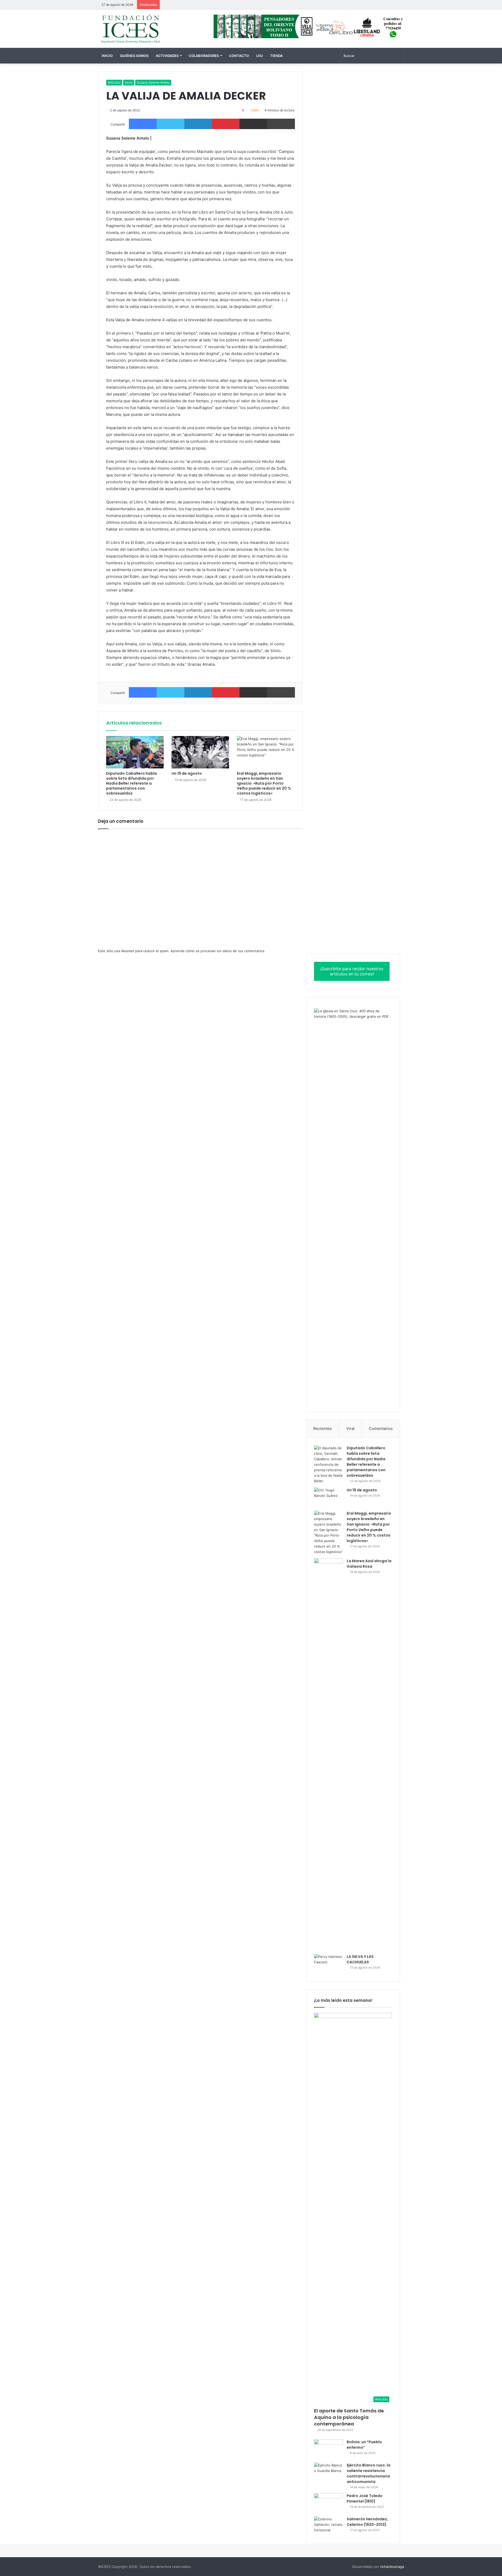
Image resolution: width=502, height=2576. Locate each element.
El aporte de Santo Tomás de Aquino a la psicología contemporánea (349, 2417)
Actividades (167, 56)
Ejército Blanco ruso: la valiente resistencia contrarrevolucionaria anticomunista (369, 2473)
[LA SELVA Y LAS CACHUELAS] (328, 1964)
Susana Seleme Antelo (153, 82)
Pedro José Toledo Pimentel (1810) (365, 2499)
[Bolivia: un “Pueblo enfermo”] (328, 2449)
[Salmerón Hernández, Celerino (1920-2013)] (328, 2526)
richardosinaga (392, 2567)
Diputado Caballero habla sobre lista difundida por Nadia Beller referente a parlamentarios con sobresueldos (132, 783)
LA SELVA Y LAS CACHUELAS (360, 1959)
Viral (350, 1428)
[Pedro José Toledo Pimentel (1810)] (328, 2503)
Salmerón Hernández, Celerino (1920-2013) (367, 2522)
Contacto (239, 56)
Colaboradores (204, 56)
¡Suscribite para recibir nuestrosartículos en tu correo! (352, 971)
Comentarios (381, 1428)
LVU (259, 56)
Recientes (323, 1428)
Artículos (114, 82)
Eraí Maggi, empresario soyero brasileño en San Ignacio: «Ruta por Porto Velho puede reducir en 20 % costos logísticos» (264, 783)
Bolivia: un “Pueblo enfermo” (364, 2445)
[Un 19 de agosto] (200, 752)
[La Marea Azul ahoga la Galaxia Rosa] (328, 1754)
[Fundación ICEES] (146, 29)
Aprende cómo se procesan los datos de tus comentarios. (218, 951)
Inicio (107, 56)
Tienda (276, 56)
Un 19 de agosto (187, 773)
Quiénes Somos (134, 56)
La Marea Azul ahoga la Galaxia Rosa (369, 1564)
